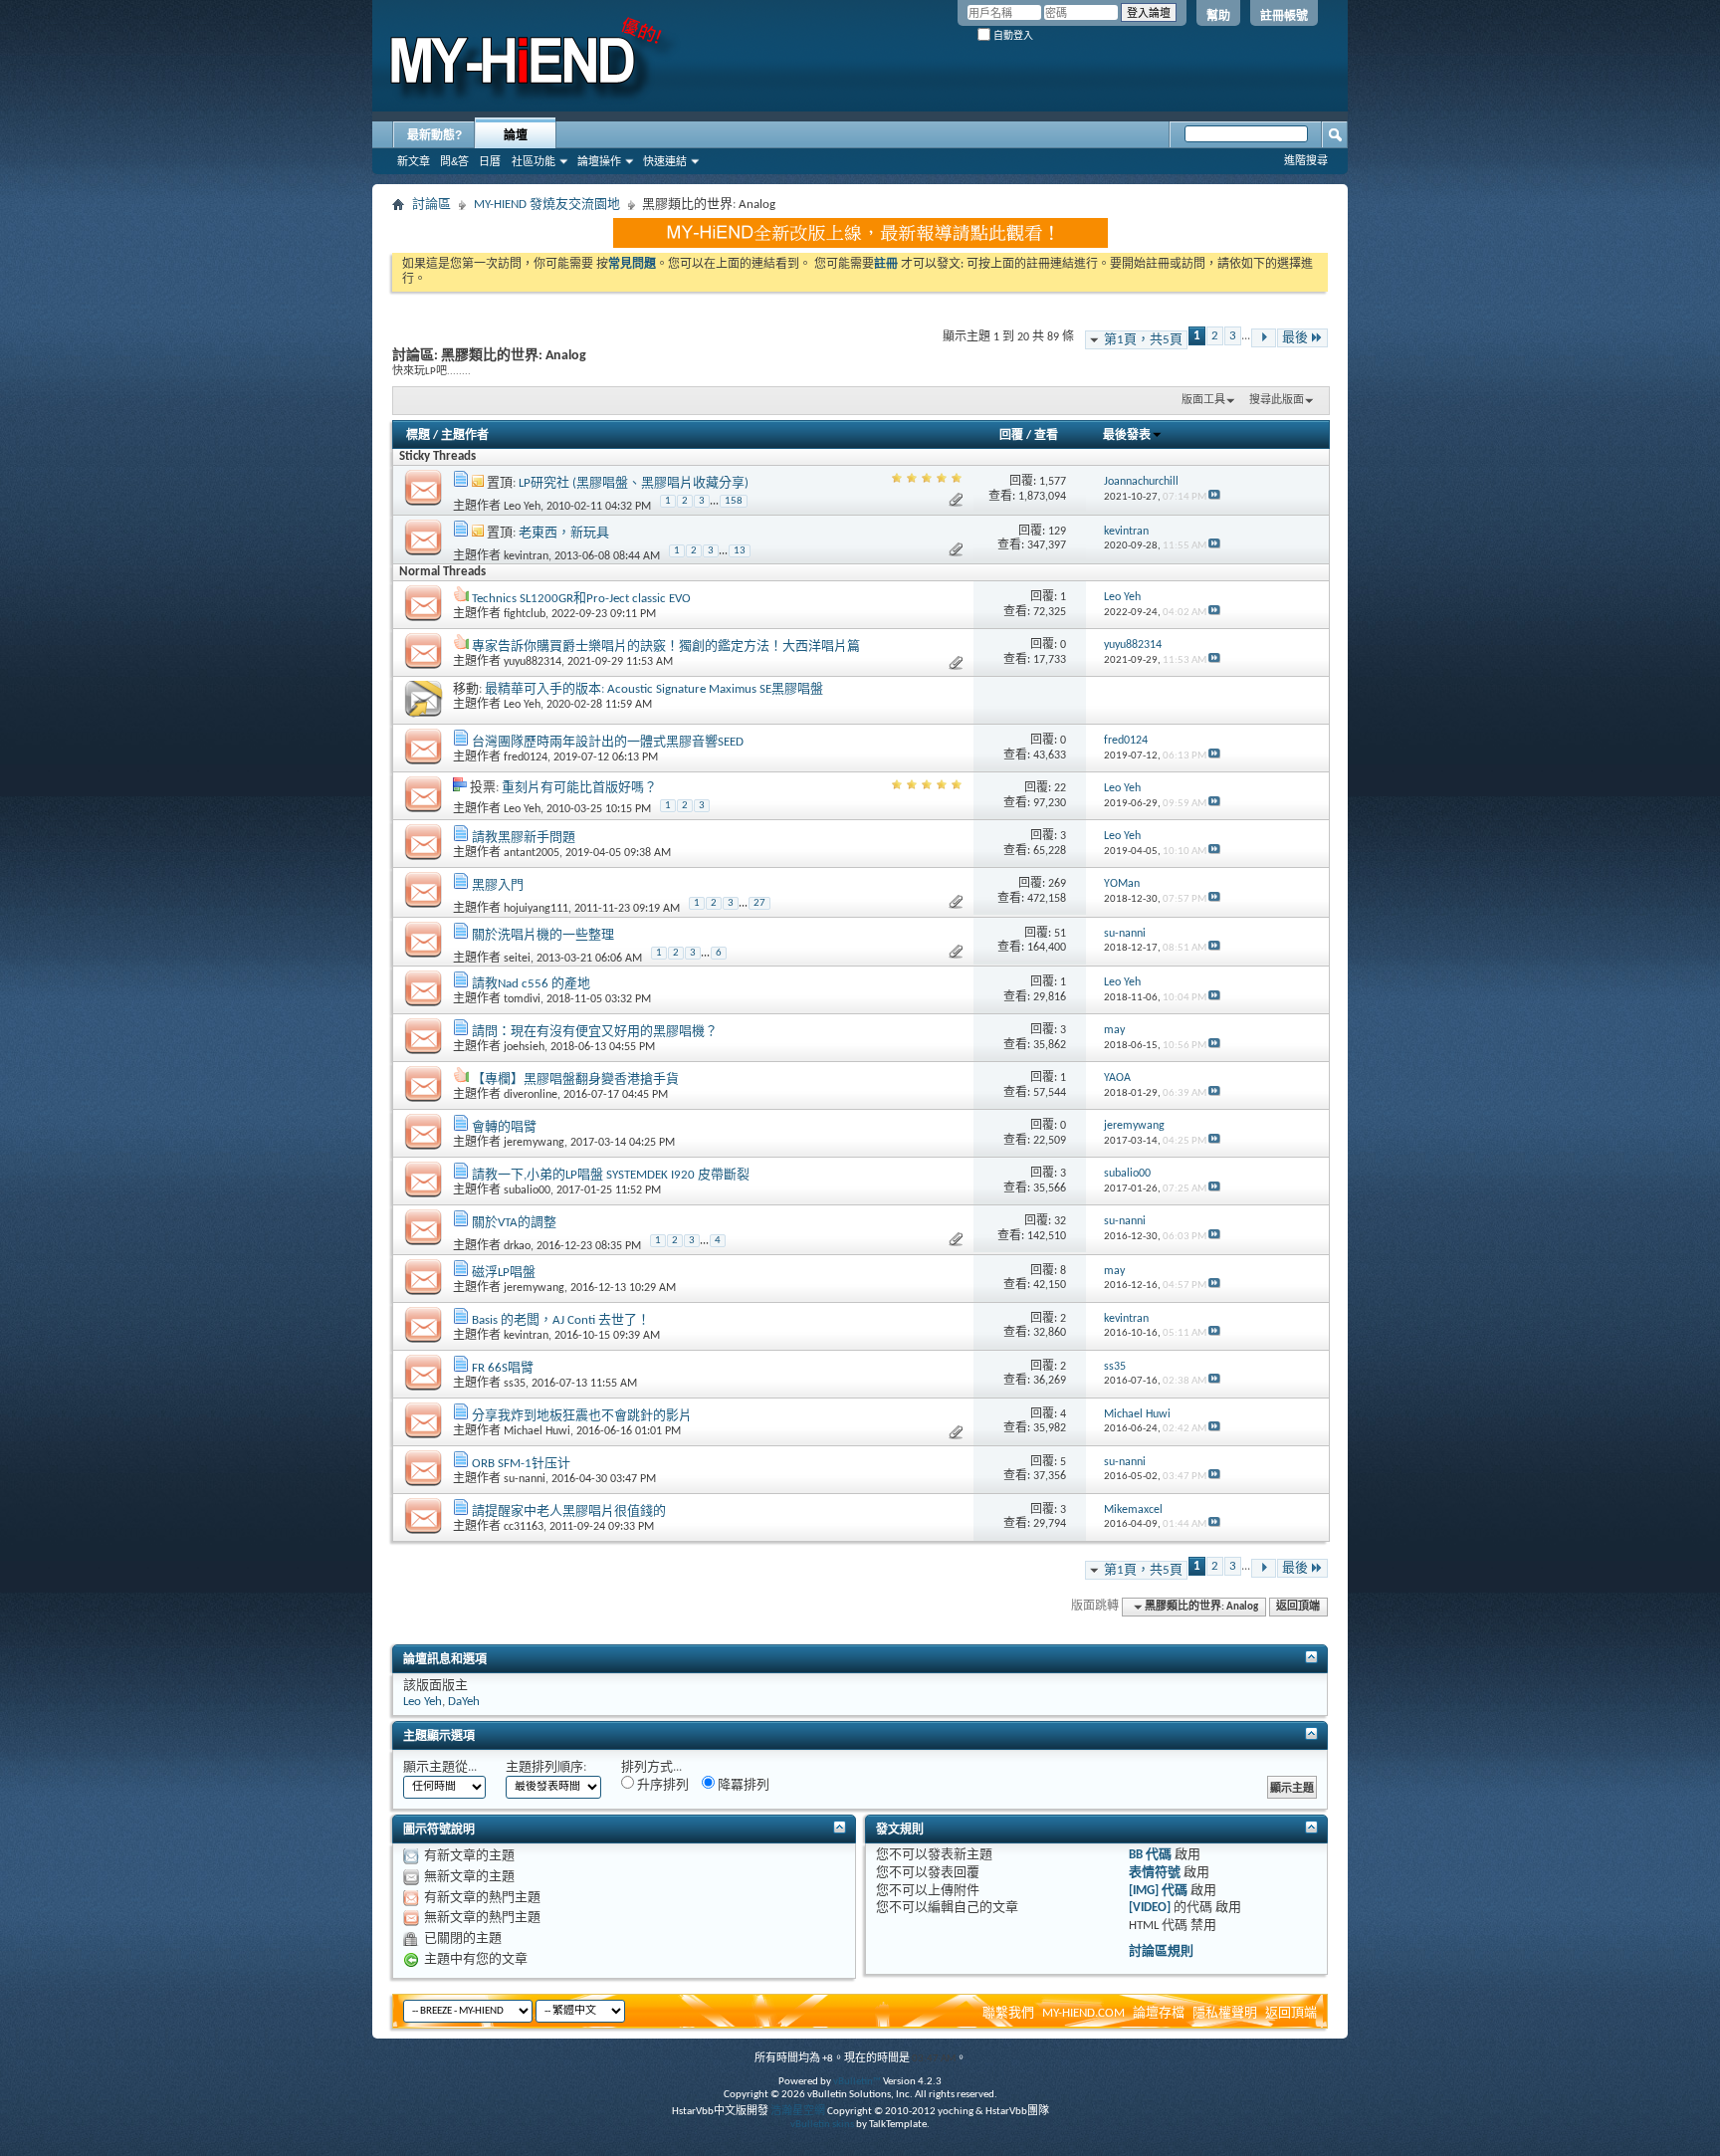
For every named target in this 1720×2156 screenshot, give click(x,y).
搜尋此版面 (1277, 401)
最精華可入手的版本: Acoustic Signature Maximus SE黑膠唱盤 (654, 689)
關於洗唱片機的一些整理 (543, 935)
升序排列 (661, 1785)
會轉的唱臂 (504, 1127)
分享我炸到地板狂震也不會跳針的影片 (582, 1416)
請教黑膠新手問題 (524, 838)
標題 (418, 436)
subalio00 (527, 1190)
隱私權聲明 (1225, 2013)
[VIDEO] (1150, 1908)
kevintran (526, 556)
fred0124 (526, 757)
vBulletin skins (822, 2125)
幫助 (1218, 16)
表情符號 (1155, 1873)
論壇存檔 (1159, 2013)
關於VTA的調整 (514, 1223)
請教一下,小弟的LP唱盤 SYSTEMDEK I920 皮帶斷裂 (611, 1175)
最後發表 (1127, 436)
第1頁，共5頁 (1143, 340)
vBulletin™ (857, 2082)
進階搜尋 (1306, 160)
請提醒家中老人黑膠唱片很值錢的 (569, 1511)
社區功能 (534, 161)
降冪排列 (742, 1785)
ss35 (515, 1384)
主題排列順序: (546, 1767)
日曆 (490, 161)
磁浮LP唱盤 (504, 1273)
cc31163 (524, 1527)
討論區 (431, 205)
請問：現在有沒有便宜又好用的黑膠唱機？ (595, 1032)
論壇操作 (599, 161)
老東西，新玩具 (564, 533)
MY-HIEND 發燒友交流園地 (547, 205)
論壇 (516, 135)
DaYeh (464, 1702)
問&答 (454, 161)
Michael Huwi (537, 1431)
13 (740, 551)
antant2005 (532, 853)
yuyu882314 (533, 662)
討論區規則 (1161, 1951)
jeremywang (534, 1143)
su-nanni (525, 1479)
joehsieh (524, 1047)
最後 (1295, 338)
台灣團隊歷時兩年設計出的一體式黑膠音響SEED (608, 742)
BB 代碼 (1150, 1855)
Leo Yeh (522, 507)
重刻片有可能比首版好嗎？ (579, 788)
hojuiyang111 (536, 909)
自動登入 (1012, 35)
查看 (1046, 436)
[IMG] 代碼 (1158, 1891)
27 (759, 903)
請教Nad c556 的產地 (531, 984)
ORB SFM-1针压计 (521, 1464)
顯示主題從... (440, 1767)
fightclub (525, 614)
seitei (517, 959)
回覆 (1011, 436)
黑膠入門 (498, 885)
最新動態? (434, 135)
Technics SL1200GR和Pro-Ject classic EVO (581, 599)
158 (734, 501)
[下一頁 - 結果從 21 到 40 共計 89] (1264, 338)
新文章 (414, 161)
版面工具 (1203, 401)
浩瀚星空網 (798, 2112)
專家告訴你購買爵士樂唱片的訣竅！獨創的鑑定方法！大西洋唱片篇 (666, 647)
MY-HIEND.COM (1083, 2013)
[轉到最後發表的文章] (1214, 497)
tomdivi (522, 999)
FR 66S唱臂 (503, 1368)
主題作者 (465, 436)
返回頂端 (1298, 1607)
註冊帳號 (1284, 16)
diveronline (531, 1095)
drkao (517, 1246)
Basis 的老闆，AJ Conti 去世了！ (561, 1320)
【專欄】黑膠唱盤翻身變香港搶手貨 (575, 1079)
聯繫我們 (1008, 2013)
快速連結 (665, 161)
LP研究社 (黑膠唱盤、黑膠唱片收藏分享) (634, 483)
